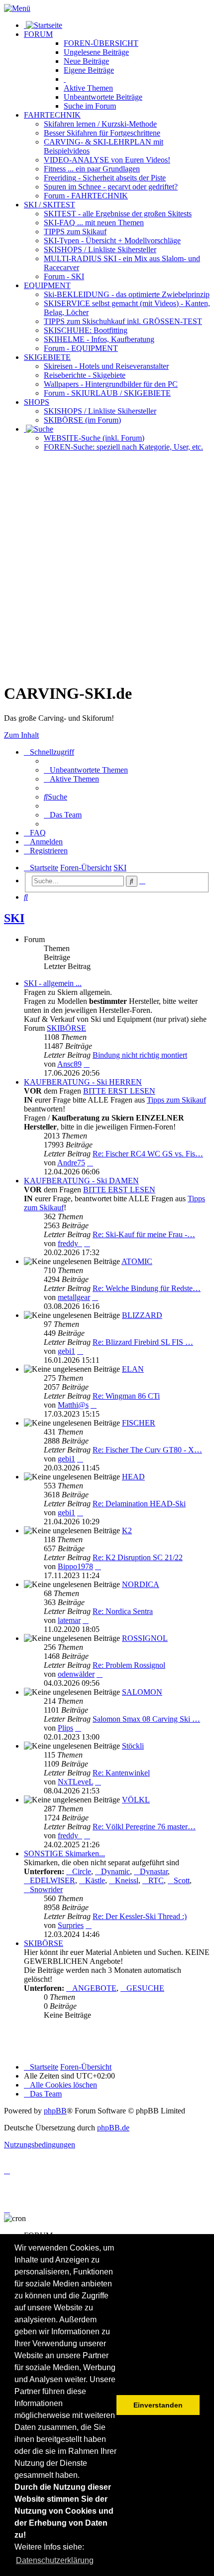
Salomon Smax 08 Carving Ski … (146, 1719)
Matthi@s (73, 1405)
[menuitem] (86, 770)
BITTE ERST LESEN (119, 1091)
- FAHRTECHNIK (86, 196)
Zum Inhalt (21, 735)
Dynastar (154, 1871)
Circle (82, 1871)
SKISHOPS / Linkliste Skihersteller (100, 411)
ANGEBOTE (94, 1988)
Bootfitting (86, 330)
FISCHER (139, 1423)
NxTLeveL (75, 1782)
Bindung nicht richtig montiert (140, 1055)
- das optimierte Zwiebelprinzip (127, 294)
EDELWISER (53, 1880)
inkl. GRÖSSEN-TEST (123, 321)
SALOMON (142, 1692)
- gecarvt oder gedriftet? (111, 187)
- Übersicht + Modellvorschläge (112, 241)
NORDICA (141, 1584)
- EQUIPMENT (81, 348)
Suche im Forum (90, 106)
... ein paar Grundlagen (92, 169)
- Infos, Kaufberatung (99, 339)
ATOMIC (137, 1261)
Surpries (71, 1925)
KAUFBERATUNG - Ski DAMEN (81, 1181)
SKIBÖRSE (66, 1028)
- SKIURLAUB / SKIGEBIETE (107, 393)
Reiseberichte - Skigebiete (85, 375)
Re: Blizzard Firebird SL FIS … (143, 1342)
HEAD (133, 1477)
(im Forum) (82, 420)
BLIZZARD (142, 1315)
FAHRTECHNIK (52, 115)
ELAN (133, 1369)
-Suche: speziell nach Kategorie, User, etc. (123, 447)
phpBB (55, 2111)
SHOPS (37, 402)
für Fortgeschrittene (102, 133)
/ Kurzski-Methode (100, 124)
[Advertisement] (107, 567)
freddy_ (70, 1243)
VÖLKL (136, 1800)
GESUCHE (145, 1988)
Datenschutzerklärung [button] (55, 2560)
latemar (69, 1620)
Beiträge (96, 52)
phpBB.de (113, 2128)
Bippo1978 (75, 1566)
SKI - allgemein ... (53, 983)
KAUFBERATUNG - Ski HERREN (83, 1082)
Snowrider (46, 1889)
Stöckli (133, 1746)
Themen (88, 88)
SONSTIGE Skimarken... (64, 1853)
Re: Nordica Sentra (123, 1611)
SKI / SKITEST (50, 205)
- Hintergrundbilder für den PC (111, 384)
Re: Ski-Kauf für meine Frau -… (144, 1234)
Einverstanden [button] (158, 2405)
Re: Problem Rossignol (129, 1665)
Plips (65, 1728)
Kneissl (127, 1880)
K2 (127, 1530)
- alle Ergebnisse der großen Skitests (118, 214)
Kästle (95, 1880)
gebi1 (66, 1351)
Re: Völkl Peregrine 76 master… (144, 1827)
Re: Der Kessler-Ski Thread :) (140, 1916)
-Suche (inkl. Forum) (94, 438)
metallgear (74, 1297)
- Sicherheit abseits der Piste (105, 178)
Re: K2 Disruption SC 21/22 (138, 1557)
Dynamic (115, 1871)
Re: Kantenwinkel (121, 1773)
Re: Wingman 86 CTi (126, 1396)
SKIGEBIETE (47, 357)
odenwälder (76, 1674)
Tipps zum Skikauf (176, 1100)
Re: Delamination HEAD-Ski (139, 1504)
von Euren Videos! (107, 160)
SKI (14, 918)
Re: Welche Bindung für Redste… (147, 1288)
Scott (182, 1880)
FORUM (38, 34)
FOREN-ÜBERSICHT (101, 43)
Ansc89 (69, 1064)
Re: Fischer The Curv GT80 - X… (147, 1450)
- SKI (64, 276)
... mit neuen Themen (94, 223)
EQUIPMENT (47, 285)
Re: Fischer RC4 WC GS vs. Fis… (148, 1154)
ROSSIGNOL (145, 1638)
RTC (156, 1880)
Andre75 (71, 1163)
